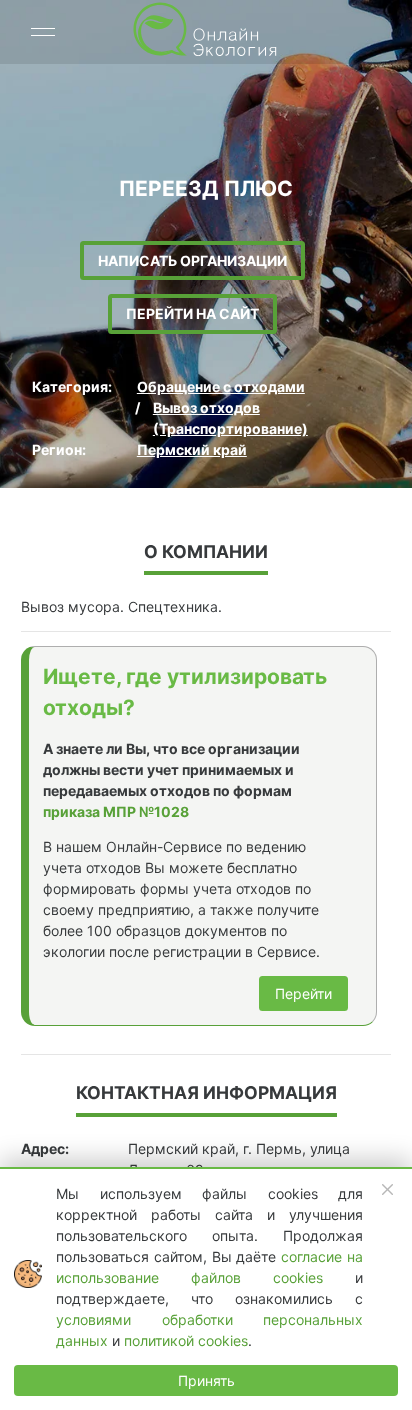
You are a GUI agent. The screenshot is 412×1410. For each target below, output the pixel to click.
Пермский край (192, 449)
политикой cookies (186, 1340)
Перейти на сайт (192, 313)
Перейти (303, 993)
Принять (206, 1380)
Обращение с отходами (221, 386)
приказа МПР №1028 (116, 811)
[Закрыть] (388, 1190)
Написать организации (192, 260)
